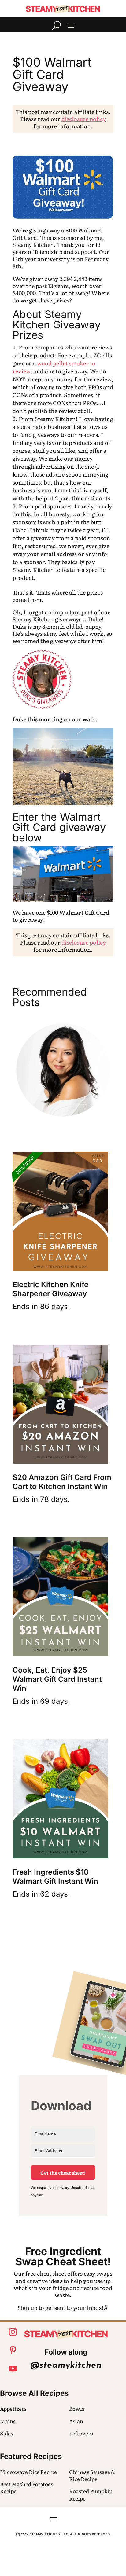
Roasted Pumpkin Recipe (91, 2494)
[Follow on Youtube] (13, 2369)
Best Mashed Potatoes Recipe (27, 2487)
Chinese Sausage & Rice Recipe (92, 2475)
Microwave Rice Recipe (28, 2472)
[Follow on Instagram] (13, 2332)
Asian (76, 2421)
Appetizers (13, 2408)
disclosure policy (84, 119)
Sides (7, 2433)
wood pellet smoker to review (54, 367)
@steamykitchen (66, 2366)
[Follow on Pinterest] (13, 2350)
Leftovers (81, 2433)
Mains (8, 2421)
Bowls (77, 2408)
